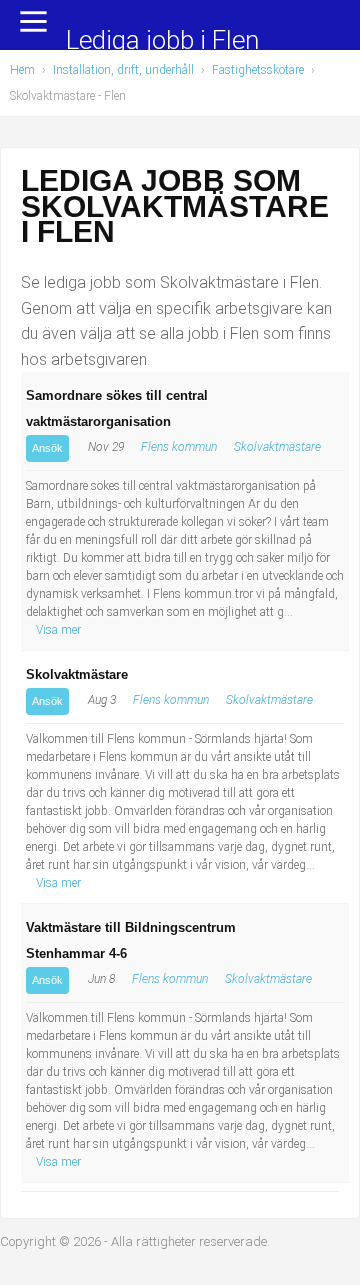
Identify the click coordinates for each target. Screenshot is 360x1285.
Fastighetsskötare (258, 70)
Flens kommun (179, 447)
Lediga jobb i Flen (162, 41)
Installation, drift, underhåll (123, 70)
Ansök (47, 448)
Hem (22, 70)
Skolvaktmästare (277, 447)
